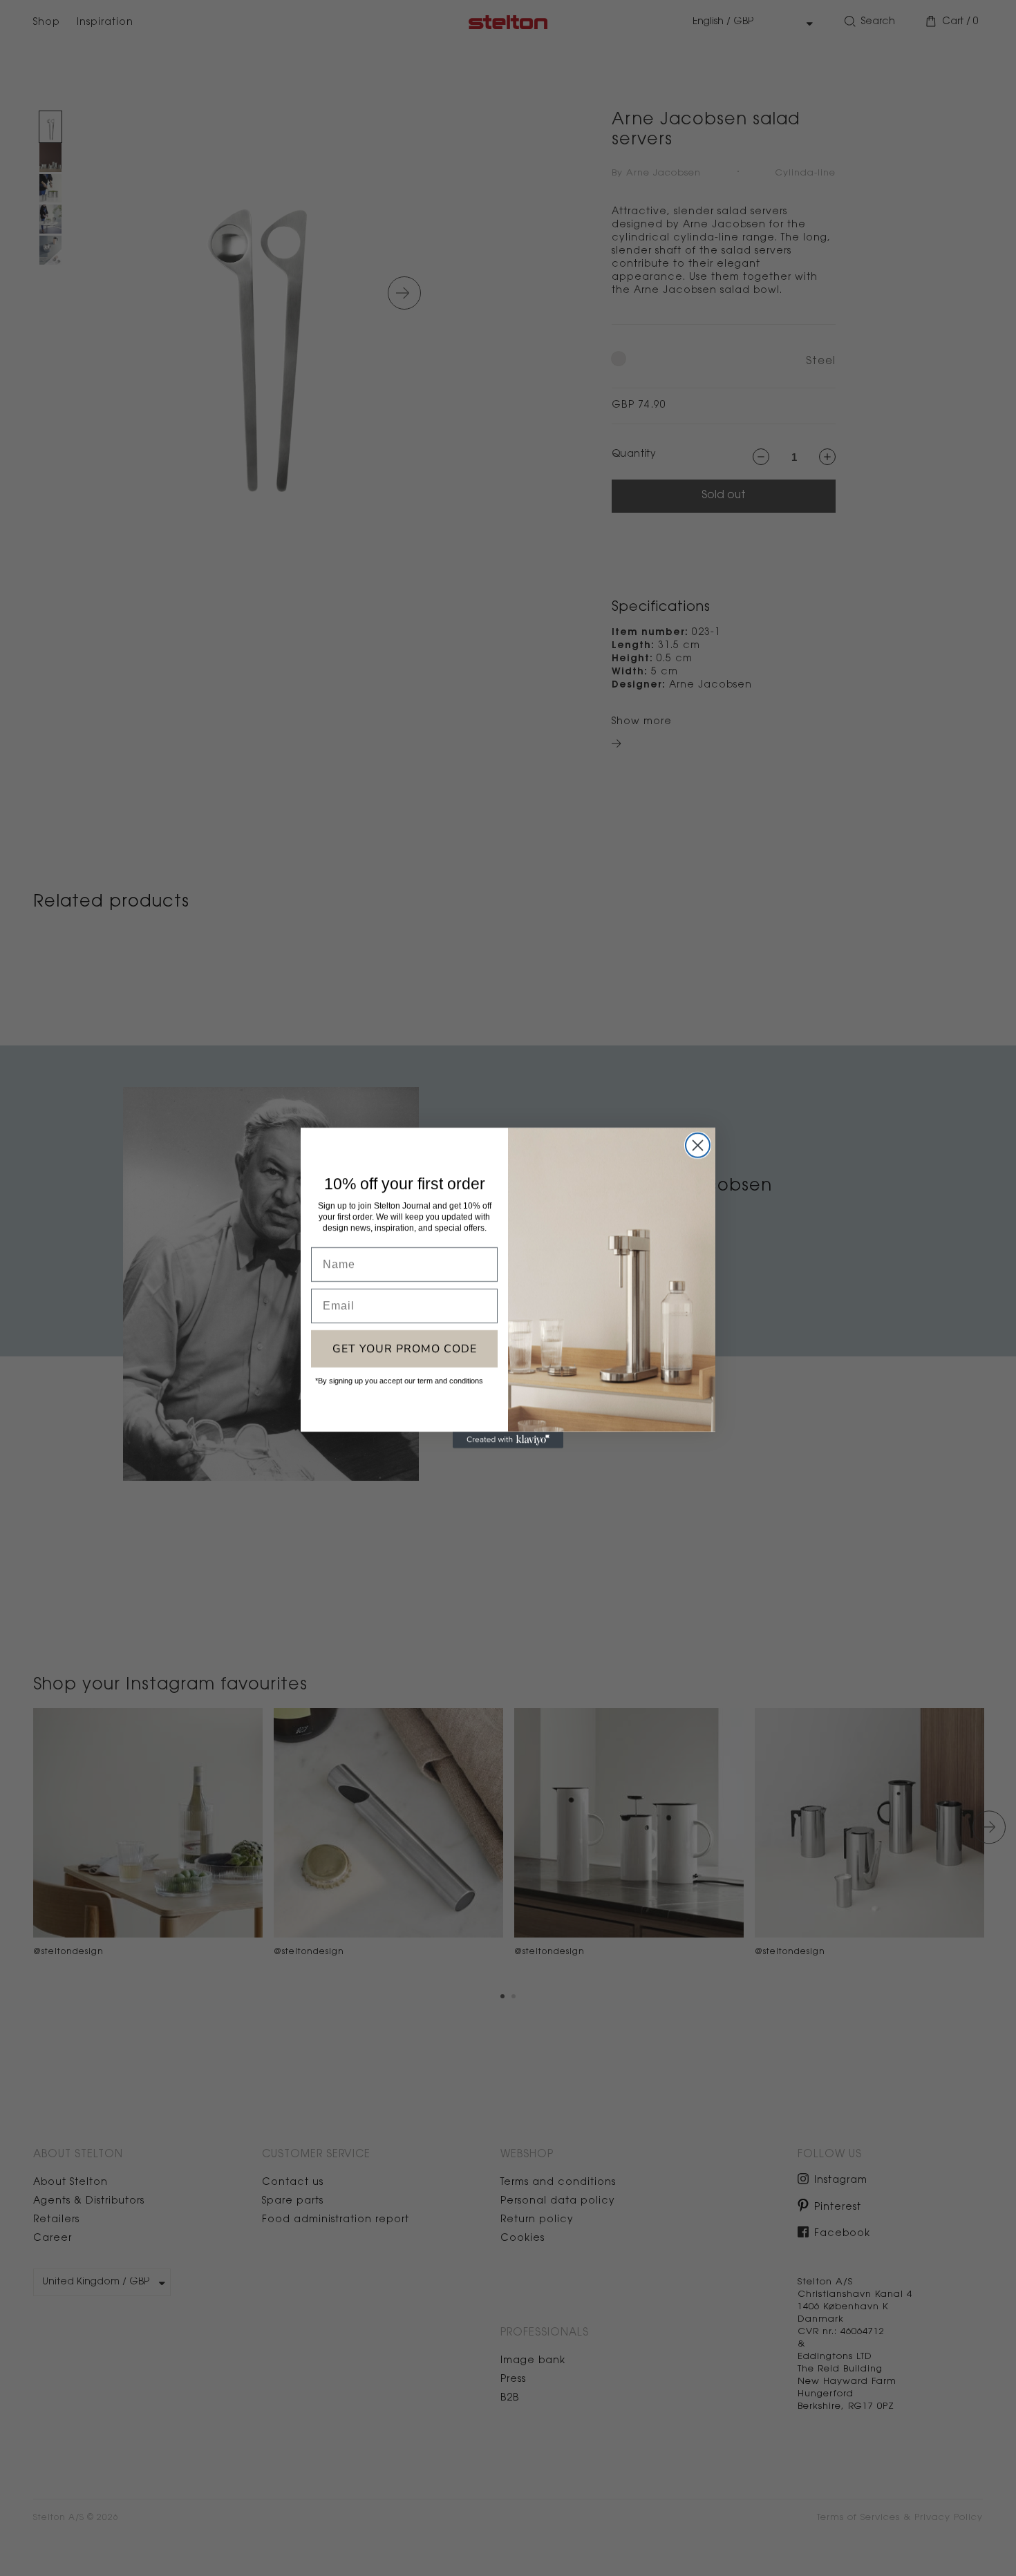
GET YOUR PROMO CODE (405, 1349)
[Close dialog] (698, 1145)
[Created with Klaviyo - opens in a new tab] (508, 1440)
